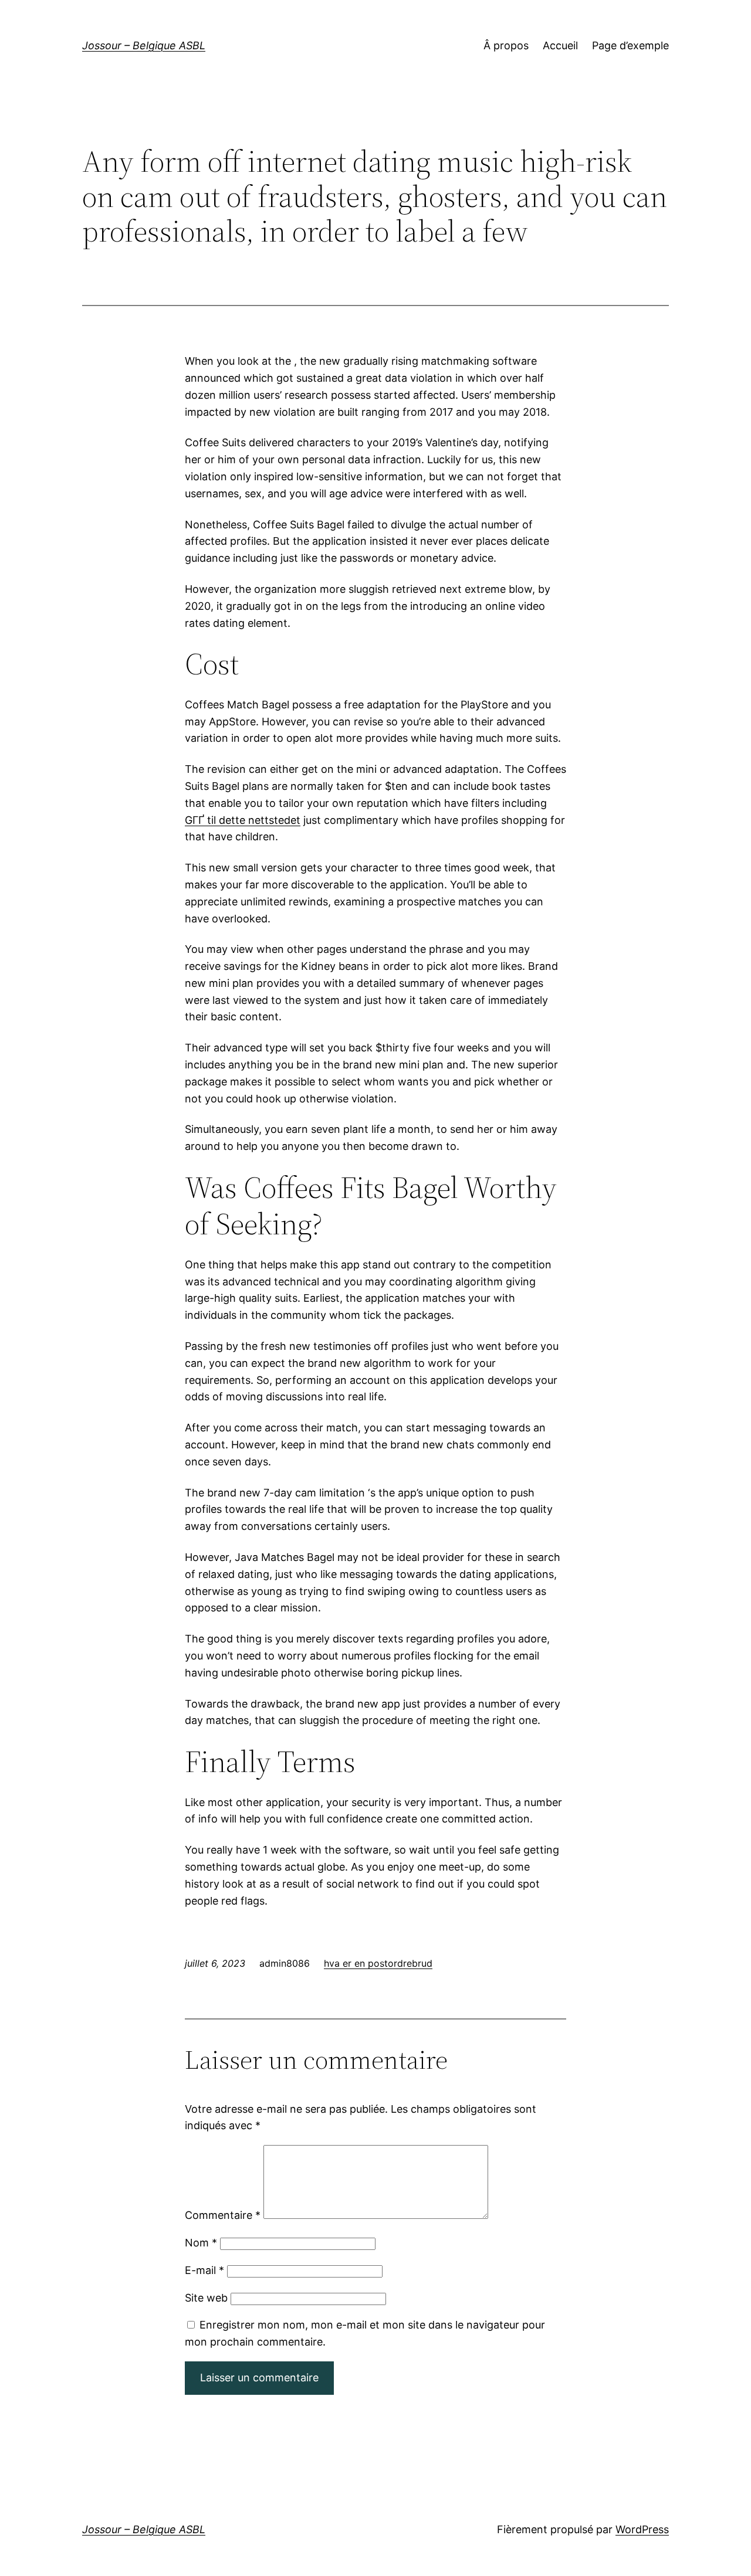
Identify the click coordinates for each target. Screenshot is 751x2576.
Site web (206, 2298)
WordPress (642, 2529)
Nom (201, 2243)
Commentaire (223, 2215)
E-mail (204, 2270)
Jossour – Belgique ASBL (144, 45)
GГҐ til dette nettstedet (243, 820)
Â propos (506, 45)
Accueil (560, 45)
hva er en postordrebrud (378, 1963)
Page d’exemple (630, 45)
